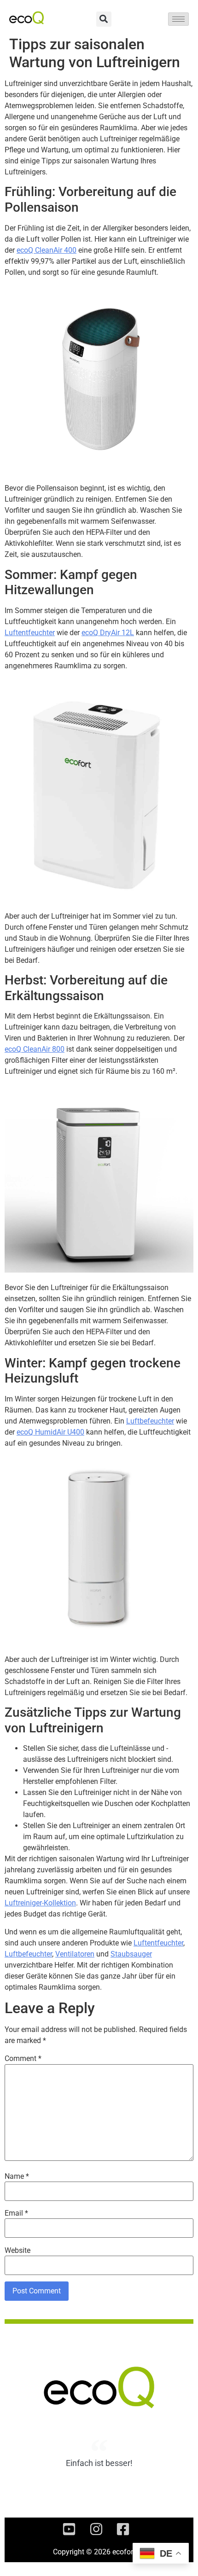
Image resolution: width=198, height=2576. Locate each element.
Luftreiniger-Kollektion (40, 1903)
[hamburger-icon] (178, 19)
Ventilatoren (75, 1954)
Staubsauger (131, 1954)
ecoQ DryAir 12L (108, 633)
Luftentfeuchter (30, 633)
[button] (104, 19)
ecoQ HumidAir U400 (50, 1432)
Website (17, 2251)
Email (16, 2213)
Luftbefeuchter (150, 1421)
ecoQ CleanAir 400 (47, 250)
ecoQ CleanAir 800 (35, 1049)
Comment (23, 2059)
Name (17, 2177)
